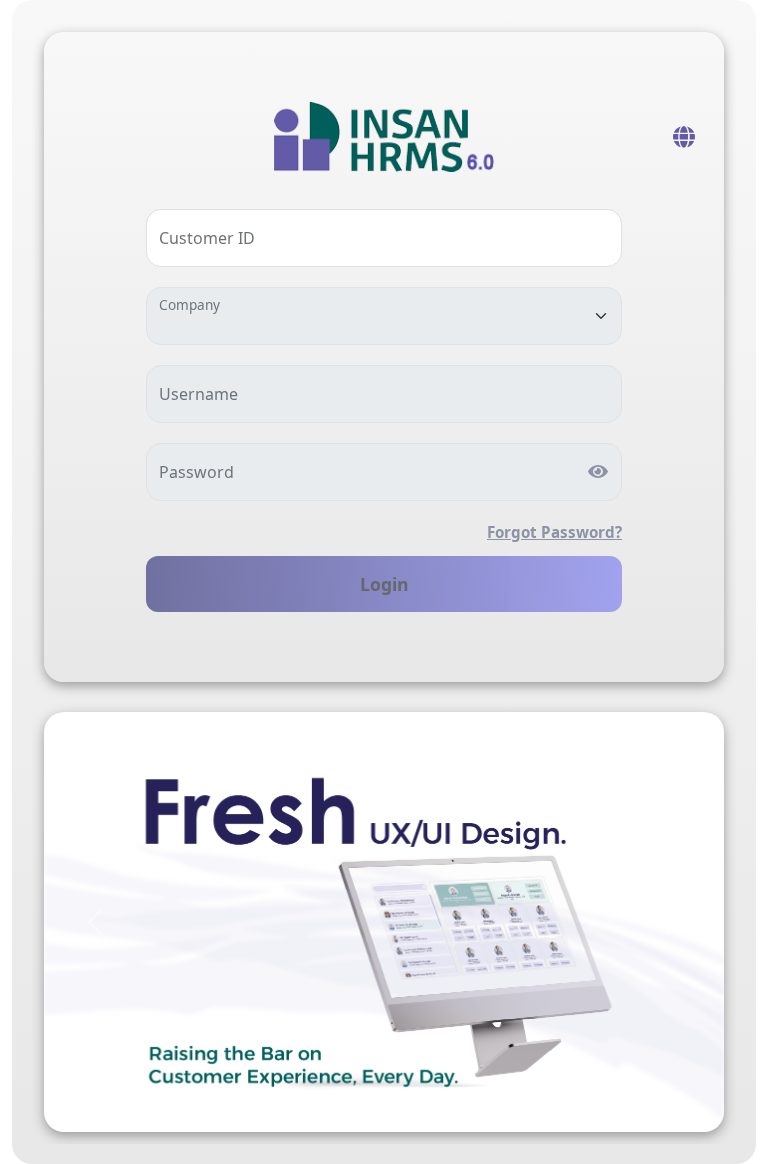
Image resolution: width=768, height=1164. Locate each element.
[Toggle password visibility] (598, 473)
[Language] (684, 137)
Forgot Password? (554, 532)
